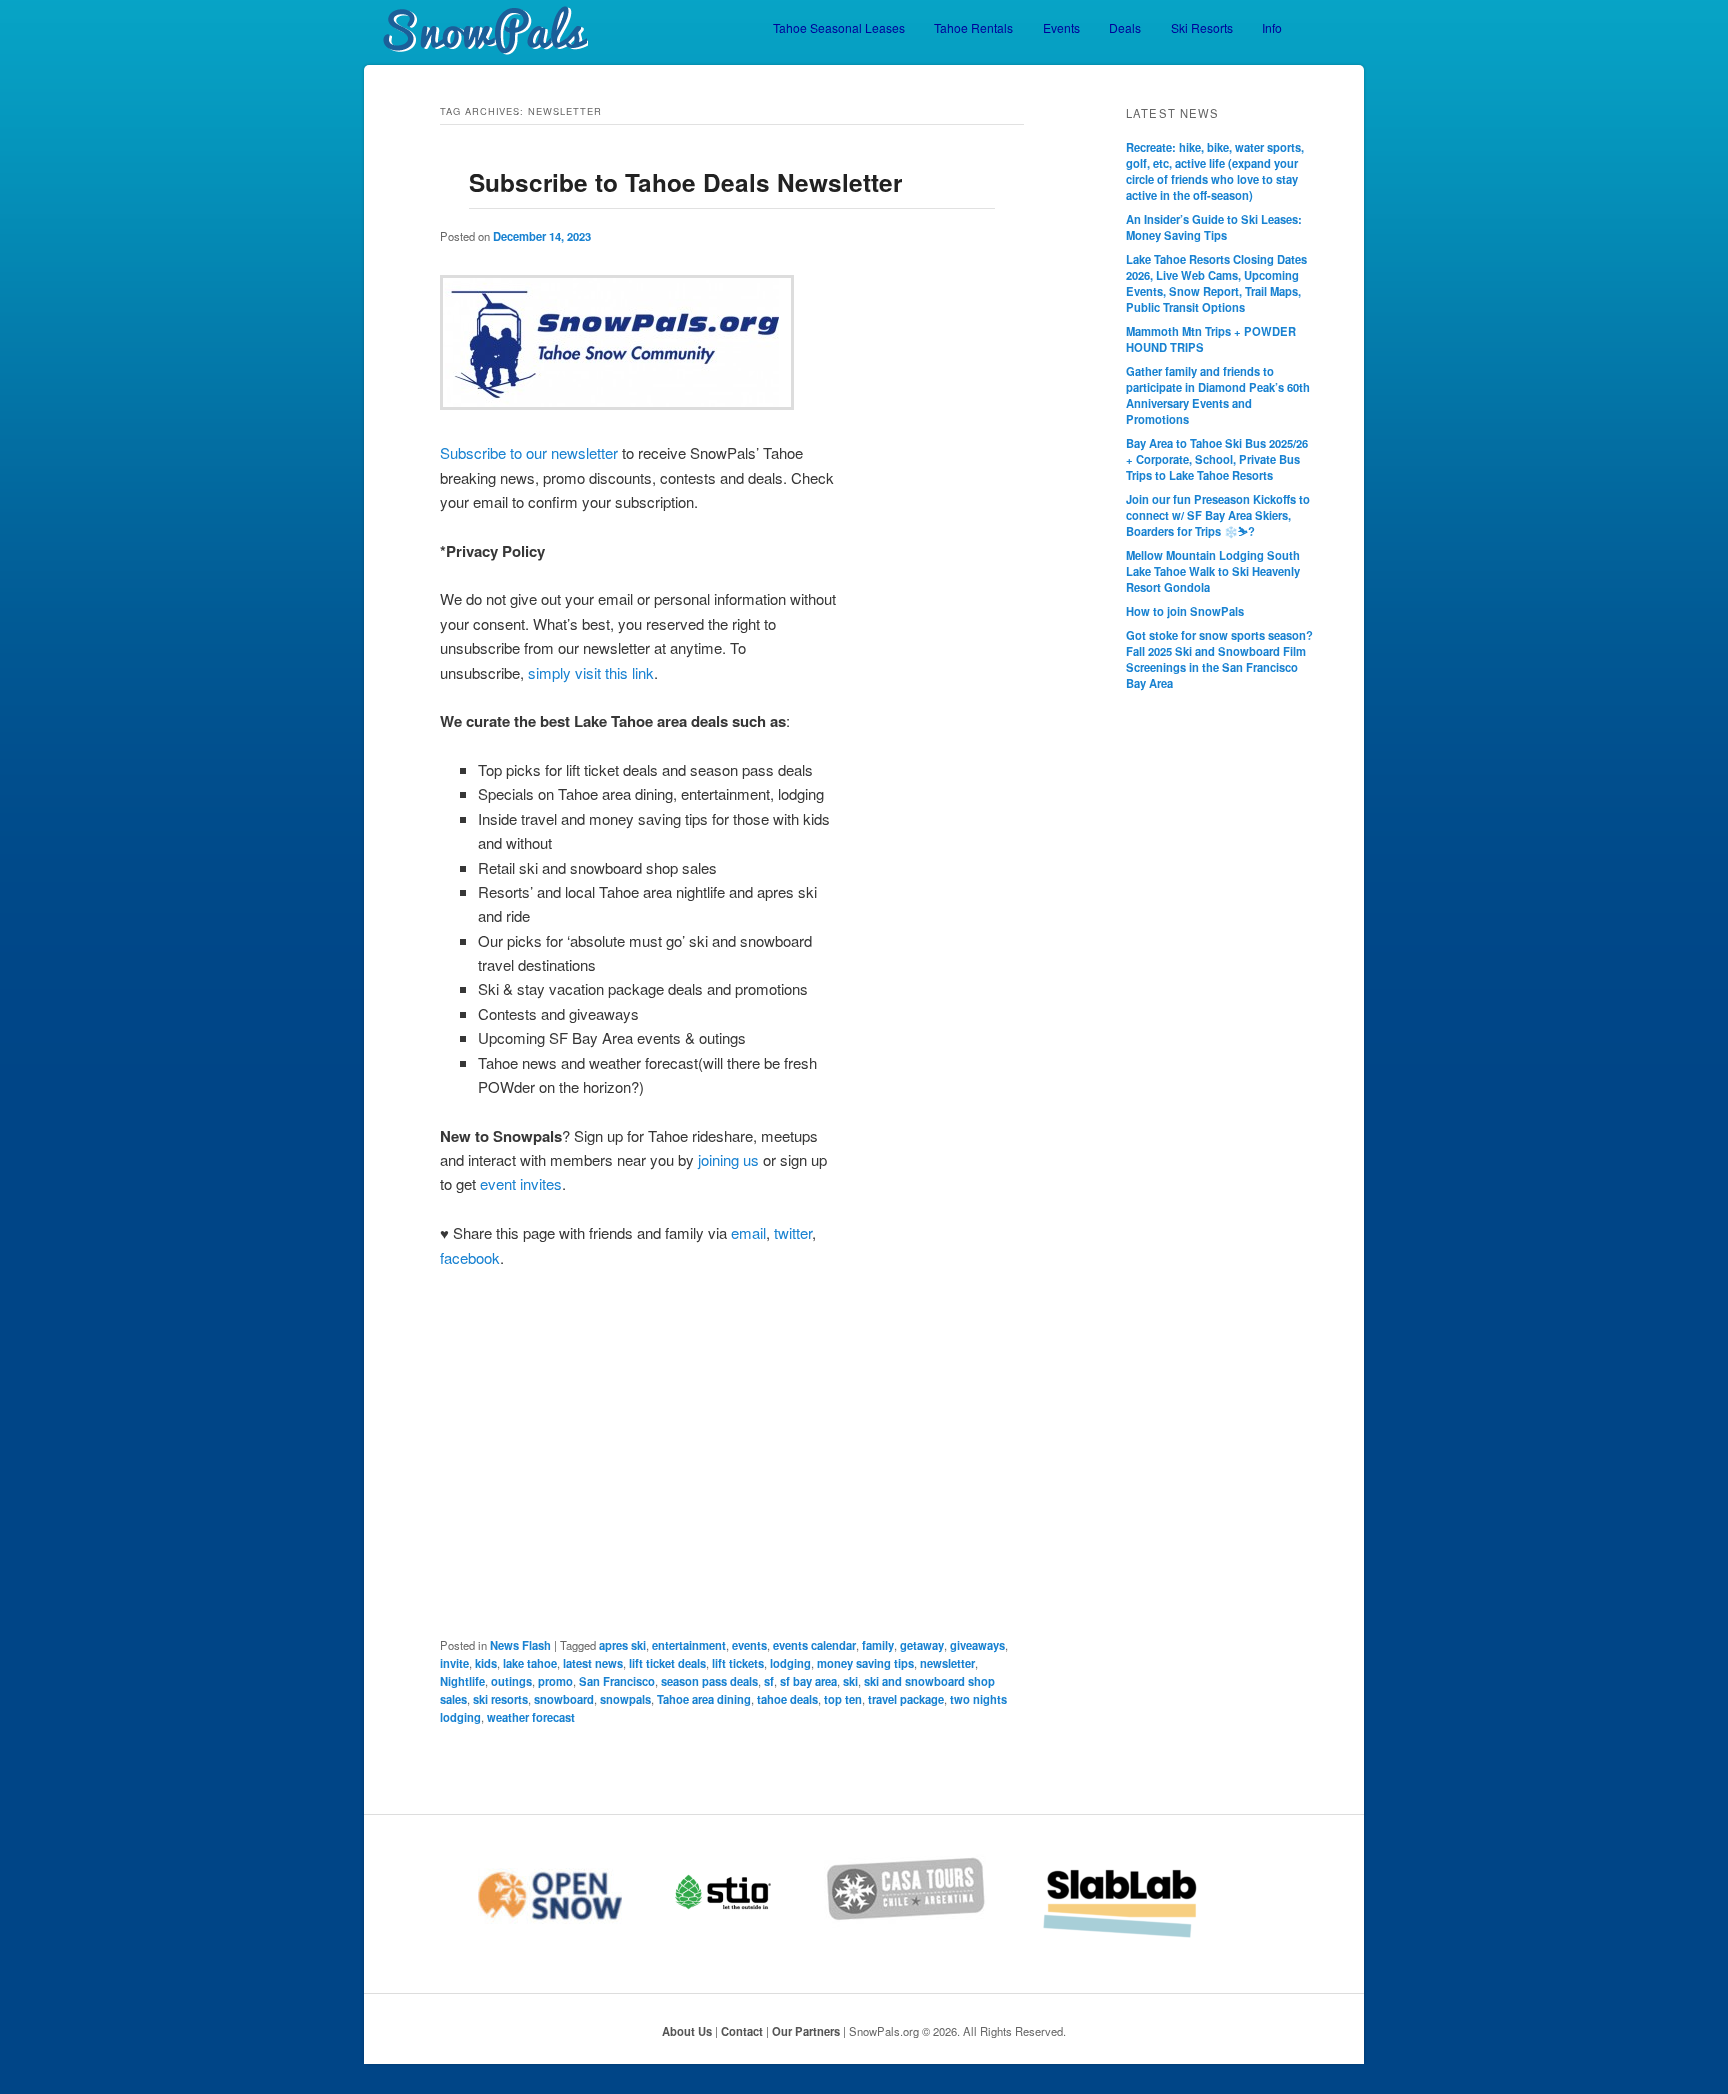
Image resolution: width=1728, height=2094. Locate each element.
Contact (742, 2031)
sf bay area (808, 1681)
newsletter (947, 1663)
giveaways (977, 1645)
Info (1272, 27)
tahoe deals (787, 1699)
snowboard (564, 1699)
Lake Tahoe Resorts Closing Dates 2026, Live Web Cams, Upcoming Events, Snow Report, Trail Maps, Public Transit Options (1216, 283)
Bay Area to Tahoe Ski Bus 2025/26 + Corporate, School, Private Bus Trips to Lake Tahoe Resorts (1217, 459)
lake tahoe (530, 1663)
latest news (593, 1663)
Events (1061, 27)
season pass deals (709, 1681)
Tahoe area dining (704, 1699)
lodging (790, 1663)
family (878, 1645)
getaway (922, 1645)
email (748, 1232)
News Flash (520, 1645)
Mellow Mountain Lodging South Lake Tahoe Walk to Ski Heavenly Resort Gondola (1213, 571)
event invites (521, 1183)
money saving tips (865, 1663)
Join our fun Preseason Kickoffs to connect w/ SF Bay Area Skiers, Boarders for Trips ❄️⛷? (1218, 515)
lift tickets (738, 1663)
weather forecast (531, 1717)
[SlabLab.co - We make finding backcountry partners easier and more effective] (1146, 1935)
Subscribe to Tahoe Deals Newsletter (685, 182)
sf (769, 1681)
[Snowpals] (476, 31)
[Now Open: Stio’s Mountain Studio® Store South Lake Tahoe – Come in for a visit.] (748, 1935)
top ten (843, 1699)
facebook (470, 1257)
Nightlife (462, 1681)
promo (555, 1681)
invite (454, 1663)
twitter (793, 1232)
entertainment (689, 1645)
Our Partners (806, 2031)
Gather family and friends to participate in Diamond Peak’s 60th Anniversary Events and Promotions (1218, 395)
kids (486, 1663)
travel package (906, 1699)
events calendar (814, 1645)
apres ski (622, 1645)
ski (850, 1681)
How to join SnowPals (1185, 611)
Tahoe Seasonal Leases (839, 27)
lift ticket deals (667, 1663)
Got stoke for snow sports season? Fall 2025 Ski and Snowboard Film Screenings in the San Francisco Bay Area (1219, 659)
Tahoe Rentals (973, 27)
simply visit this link (591, 672)
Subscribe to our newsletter (529, 452)
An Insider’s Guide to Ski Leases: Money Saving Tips (1214, 227)
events (749, 1645)
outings (511, 1681)
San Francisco (617, 1681)
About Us (687, 2031)
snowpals (625, 1699)
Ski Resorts (1202, 27)
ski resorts (500, 1699)
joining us (728, 1159)
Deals (1125, 27)
